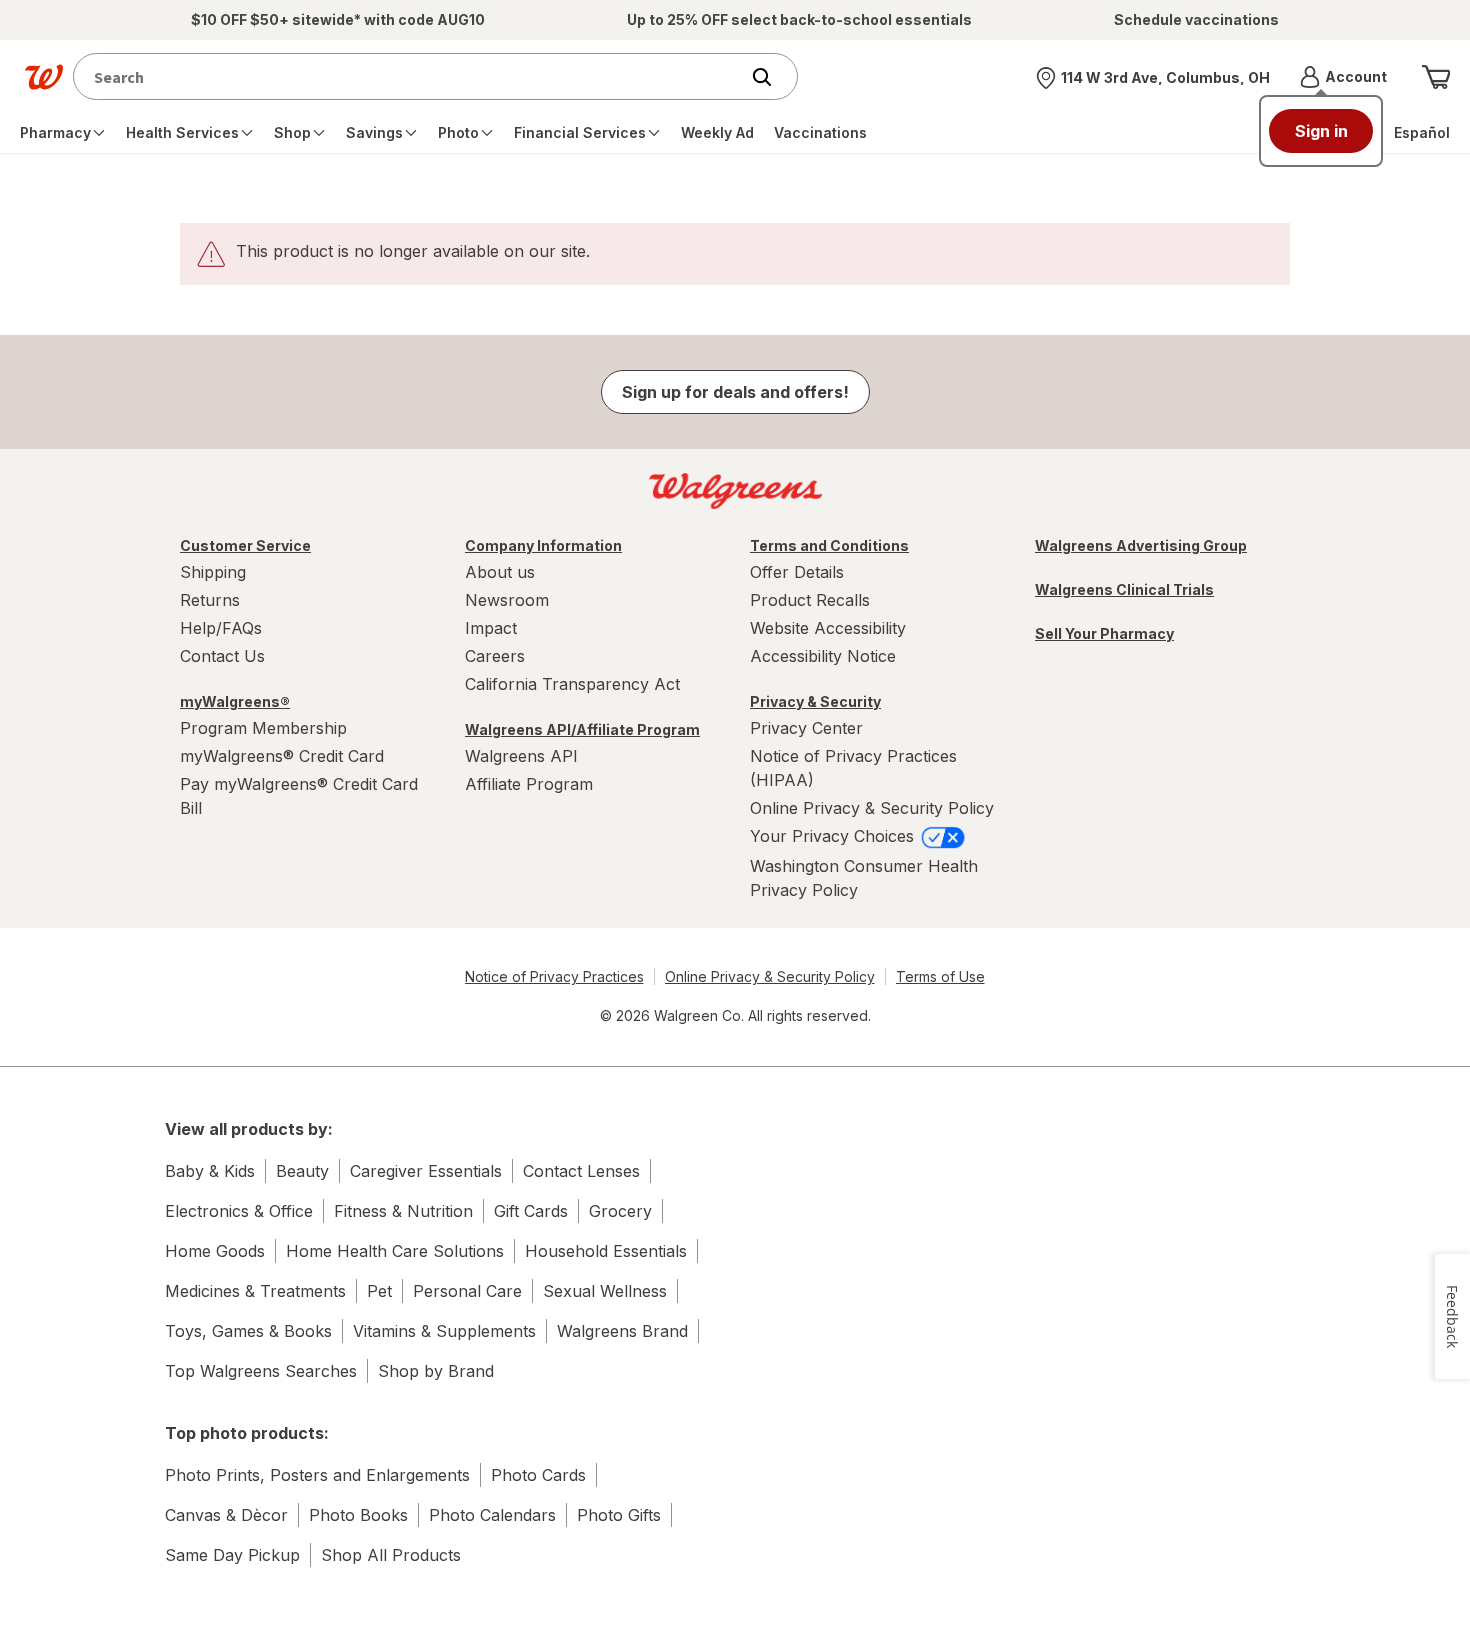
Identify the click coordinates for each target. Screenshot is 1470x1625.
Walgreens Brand (622, 1331)
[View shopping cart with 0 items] (1436, 77)
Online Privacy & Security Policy (872, 808)
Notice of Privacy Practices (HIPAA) (853, 768)
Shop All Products (391, 1555)
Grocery (620, 1211)
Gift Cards (531, 1211)
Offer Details (797, 572)
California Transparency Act (572, 684)
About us (500, 572)
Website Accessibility (828, 628)
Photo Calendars (492, 1515)
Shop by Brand (436, 1371)
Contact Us (222, 656)
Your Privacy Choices (834, 836)
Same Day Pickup (232, 1555)
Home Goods (215, 1251)
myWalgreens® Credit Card (282, 756)
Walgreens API (521, 756)
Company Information (543, 545)
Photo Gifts (619, 1515)
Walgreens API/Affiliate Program (582, 729)
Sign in (1321, 131)
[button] (1343, 77)
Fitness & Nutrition (403, 1211)
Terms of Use (940, 976)
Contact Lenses (581, 1171)
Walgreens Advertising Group (1141, 545)
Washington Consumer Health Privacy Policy (864, 878)
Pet (379, 1291)
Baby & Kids (210, 1171)
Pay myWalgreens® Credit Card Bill (299, 796)
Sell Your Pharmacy (1104, 633)
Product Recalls (810, 600)
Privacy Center (806, 728)
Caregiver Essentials (426, 1171)
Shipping (213, 572)
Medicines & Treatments (255, 1291)
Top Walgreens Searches (261, 1371)
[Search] (772, 77)
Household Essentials (606, 1251)
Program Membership (263, 728)
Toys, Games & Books (248, 1331)
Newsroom (507, 600)
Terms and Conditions (829, 545)
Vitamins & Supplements (444, 1331)
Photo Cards (538, 1475)
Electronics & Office (239, 1211)
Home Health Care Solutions (395, 1251)
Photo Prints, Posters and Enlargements (317, 1475)
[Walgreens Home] (44, 77)
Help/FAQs (221, 628)
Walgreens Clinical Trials (1124, 589)
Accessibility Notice (823, 656)
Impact (491, 628)
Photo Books (358, 1515)
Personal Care (467, 1291)
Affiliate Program (529, 784)
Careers (495, 656)
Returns (210, 600)
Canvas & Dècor (226, 1515)
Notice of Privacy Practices (554, 976)
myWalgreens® (235, 701)
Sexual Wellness (605, 1291)
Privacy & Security (815, 701)
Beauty (302, 1171)
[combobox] (410, 76)
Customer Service (245, 545)
